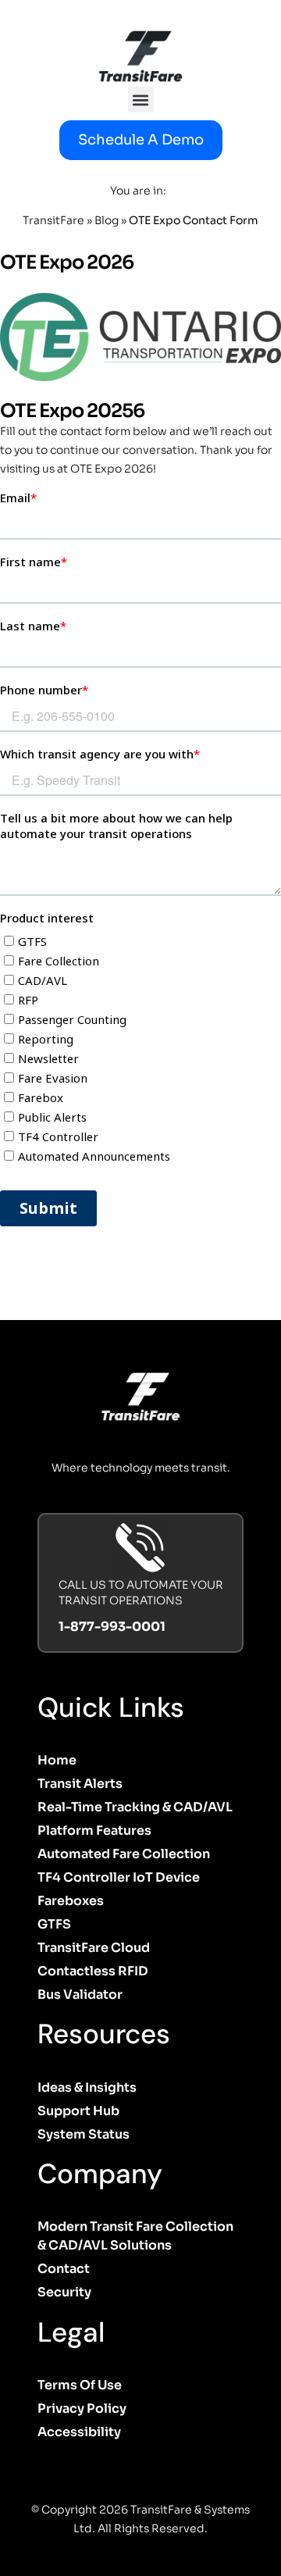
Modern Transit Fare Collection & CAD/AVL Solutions (135, 2236)
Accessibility (79, 2432)
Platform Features (94, 1830)
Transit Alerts (80, 1784)
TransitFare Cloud (94, 1948)
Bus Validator (80, 1994)
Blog (107, 220)
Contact (64, 2269)
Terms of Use (80, 2385)
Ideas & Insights (87, 2087)
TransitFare (53, 220)
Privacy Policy (82, 2408)
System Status (84, 2134)
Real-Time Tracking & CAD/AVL (135, 1807)
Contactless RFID (93, 1971)
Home (57, 1760)
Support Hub (78, 2111)
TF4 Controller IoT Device (119, 1877)
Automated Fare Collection (124, 1854)
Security (64, 2292)
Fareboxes (71, 1901)
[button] (141, 100)
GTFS (54, 1924)
